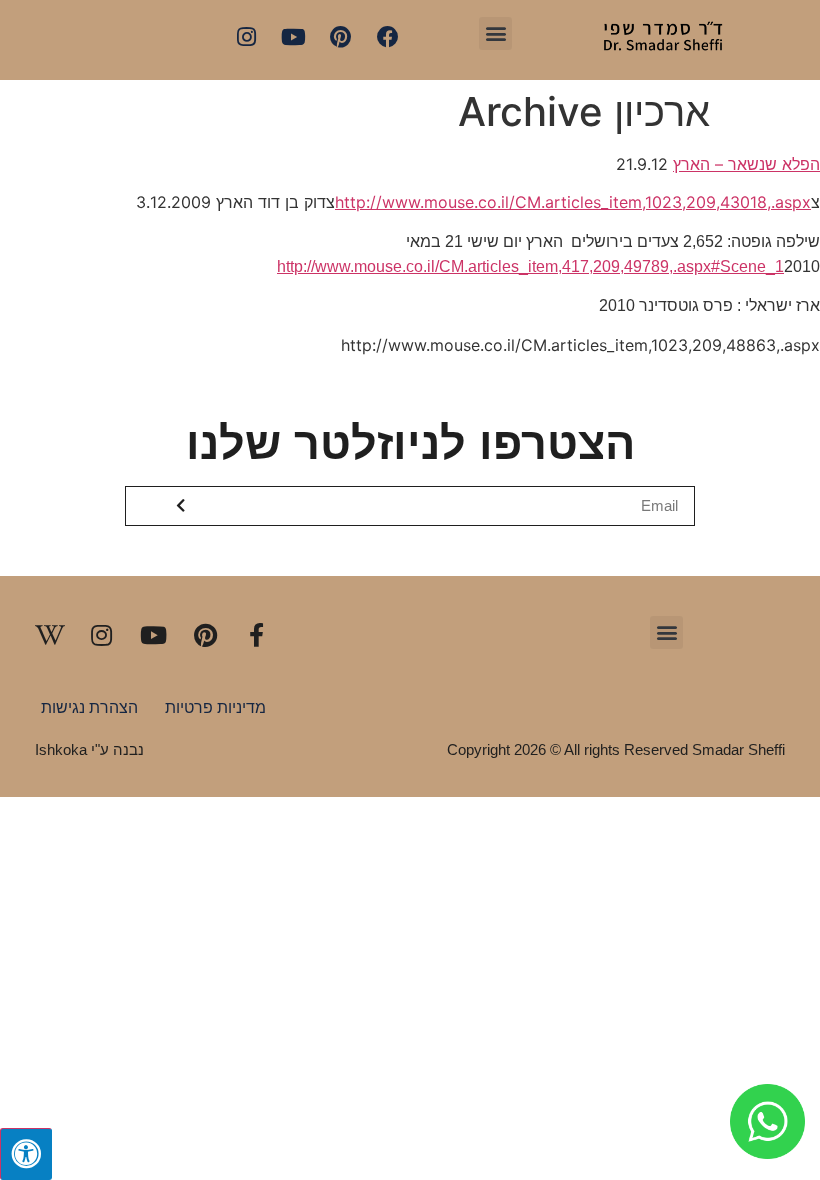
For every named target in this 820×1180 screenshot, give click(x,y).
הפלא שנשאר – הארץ (746, 164)
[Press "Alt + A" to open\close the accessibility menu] (26, 1154)
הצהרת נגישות (89, 707)
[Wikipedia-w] (50, 635)
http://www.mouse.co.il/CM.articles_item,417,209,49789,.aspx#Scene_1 (530, 266)
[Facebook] (388, 37)
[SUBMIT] (182, 506)
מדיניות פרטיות (215, 707)
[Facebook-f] (257, 635)
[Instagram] (246, 37)
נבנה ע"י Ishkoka (89, 749)
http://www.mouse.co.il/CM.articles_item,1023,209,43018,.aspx (573, 202)
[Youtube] (294, 37)
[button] (495, 33)
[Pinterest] (341, 37)
